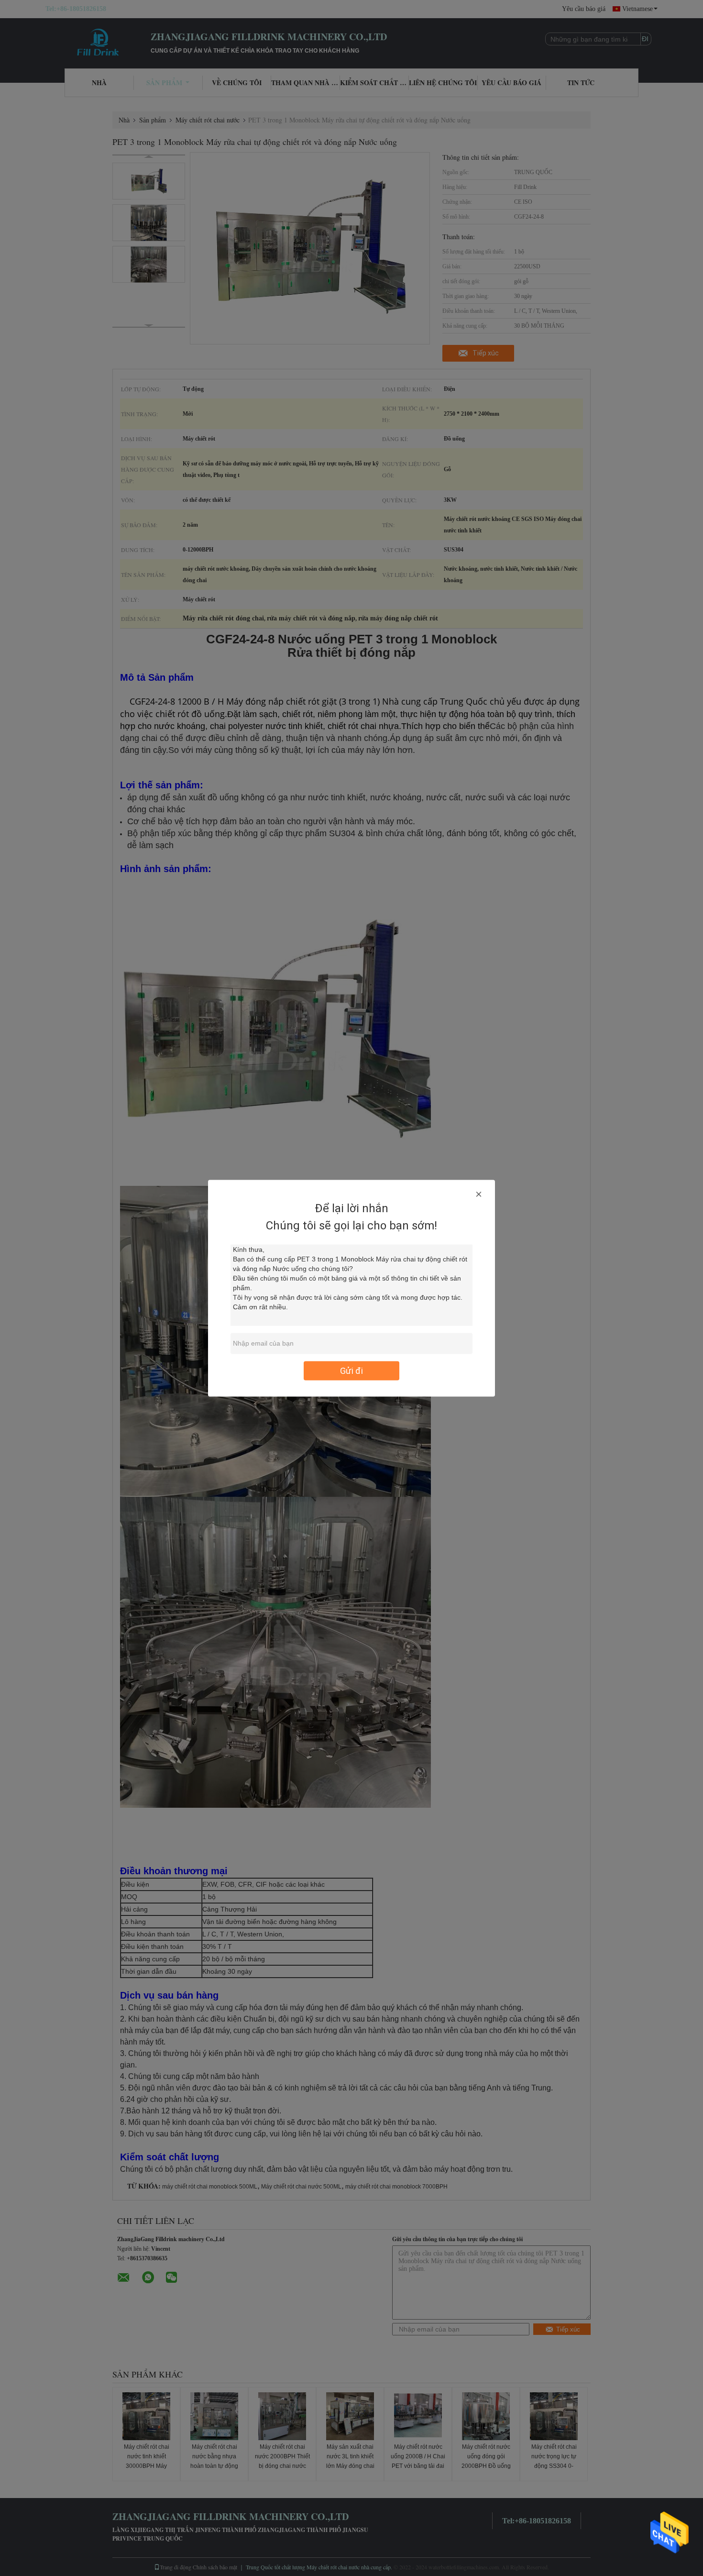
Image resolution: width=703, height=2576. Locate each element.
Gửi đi (351, 1370)
